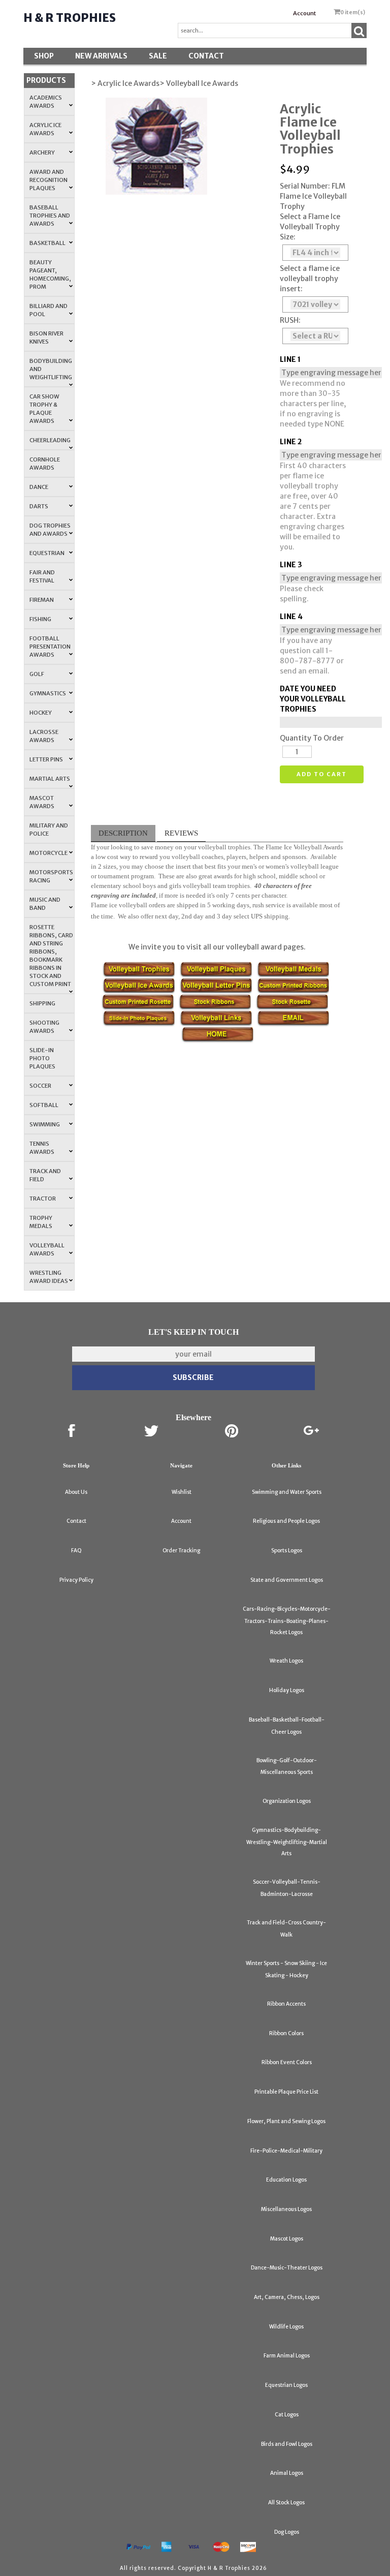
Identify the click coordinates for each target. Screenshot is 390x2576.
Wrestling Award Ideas (49, 1277)
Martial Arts (50, 779)
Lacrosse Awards (44, 736)
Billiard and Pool (48, 310)
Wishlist (182, 1492)
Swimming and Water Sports (287, 1492)
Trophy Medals (41, 1222)
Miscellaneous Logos (286, 2209)
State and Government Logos (287, 1580)
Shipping (42, 1003)
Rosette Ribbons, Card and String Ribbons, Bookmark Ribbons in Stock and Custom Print (51, 956)
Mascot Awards (42, 802)
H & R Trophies (70, 18)
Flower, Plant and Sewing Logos (286, 2121)
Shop (44, 56)
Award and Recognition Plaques (48, 180)
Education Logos (286, 2180)
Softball (44, 1105)
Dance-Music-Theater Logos (287, 2268)
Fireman (42, 600)
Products (46, 80)
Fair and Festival (42, 576)
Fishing (40, 619)
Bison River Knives (46, 338)
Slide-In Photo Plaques (42, 1058)
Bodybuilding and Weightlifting (51, 369)
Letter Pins (46, 759)
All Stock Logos (286, 2503)
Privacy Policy (76, 1580)
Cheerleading (50, 440)
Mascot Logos (287, 2239)
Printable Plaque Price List (286, 2092)
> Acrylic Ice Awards (125, 83)
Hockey (41, 713)
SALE (158, 56)
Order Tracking (181, 1551)
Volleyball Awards (47, 1249)
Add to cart (322, 774)
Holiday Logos (287, 1690)
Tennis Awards (42, 1148)
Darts (39, 506)
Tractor (43, 1199)
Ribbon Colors (286, 2033)
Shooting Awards (44, 1027)
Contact (206, 56)
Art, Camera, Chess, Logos (287, 2297)
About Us (76, 1492)
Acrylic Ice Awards (45, 129)
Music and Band (45, 904)
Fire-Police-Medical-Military (286, 2151)
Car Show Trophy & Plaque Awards (44, 409)
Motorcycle (48, 853)
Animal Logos (287, 2473)
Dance (39, 487)
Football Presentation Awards (50, 647)
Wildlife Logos (286, 2327)
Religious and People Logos (286, 1521)
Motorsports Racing (51, 876)
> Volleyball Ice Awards (199, 83)
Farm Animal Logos (287, 2356)
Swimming (45, 1124)
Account (304, 13)
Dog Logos (287, 2532)
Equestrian (47, 553)
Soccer (40, 1086)
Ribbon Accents (286, 2004)
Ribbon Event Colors (287, 2062)
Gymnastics (48, 693)
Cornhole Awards (45, 464)
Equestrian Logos (286, 2385)
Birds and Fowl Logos (287, 2444)
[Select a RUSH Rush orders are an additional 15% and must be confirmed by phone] (315, 336)
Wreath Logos (286, 1661)
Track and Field (45, 1175)
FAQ (76, 1551)
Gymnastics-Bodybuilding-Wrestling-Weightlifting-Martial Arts (287, 1842)
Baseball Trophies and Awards (50, 216)
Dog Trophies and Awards (50, 530)
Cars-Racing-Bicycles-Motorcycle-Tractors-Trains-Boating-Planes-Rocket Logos (287, 1621)
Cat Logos (287, 2415)
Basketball (47, 243)
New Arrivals (101, 56)
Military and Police (49, 830)
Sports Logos (287, 1551)
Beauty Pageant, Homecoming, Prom (50, 274)
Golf (37, 674)
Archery (42, 152)
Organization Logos (287, 1801)
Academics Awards (46, 102)
